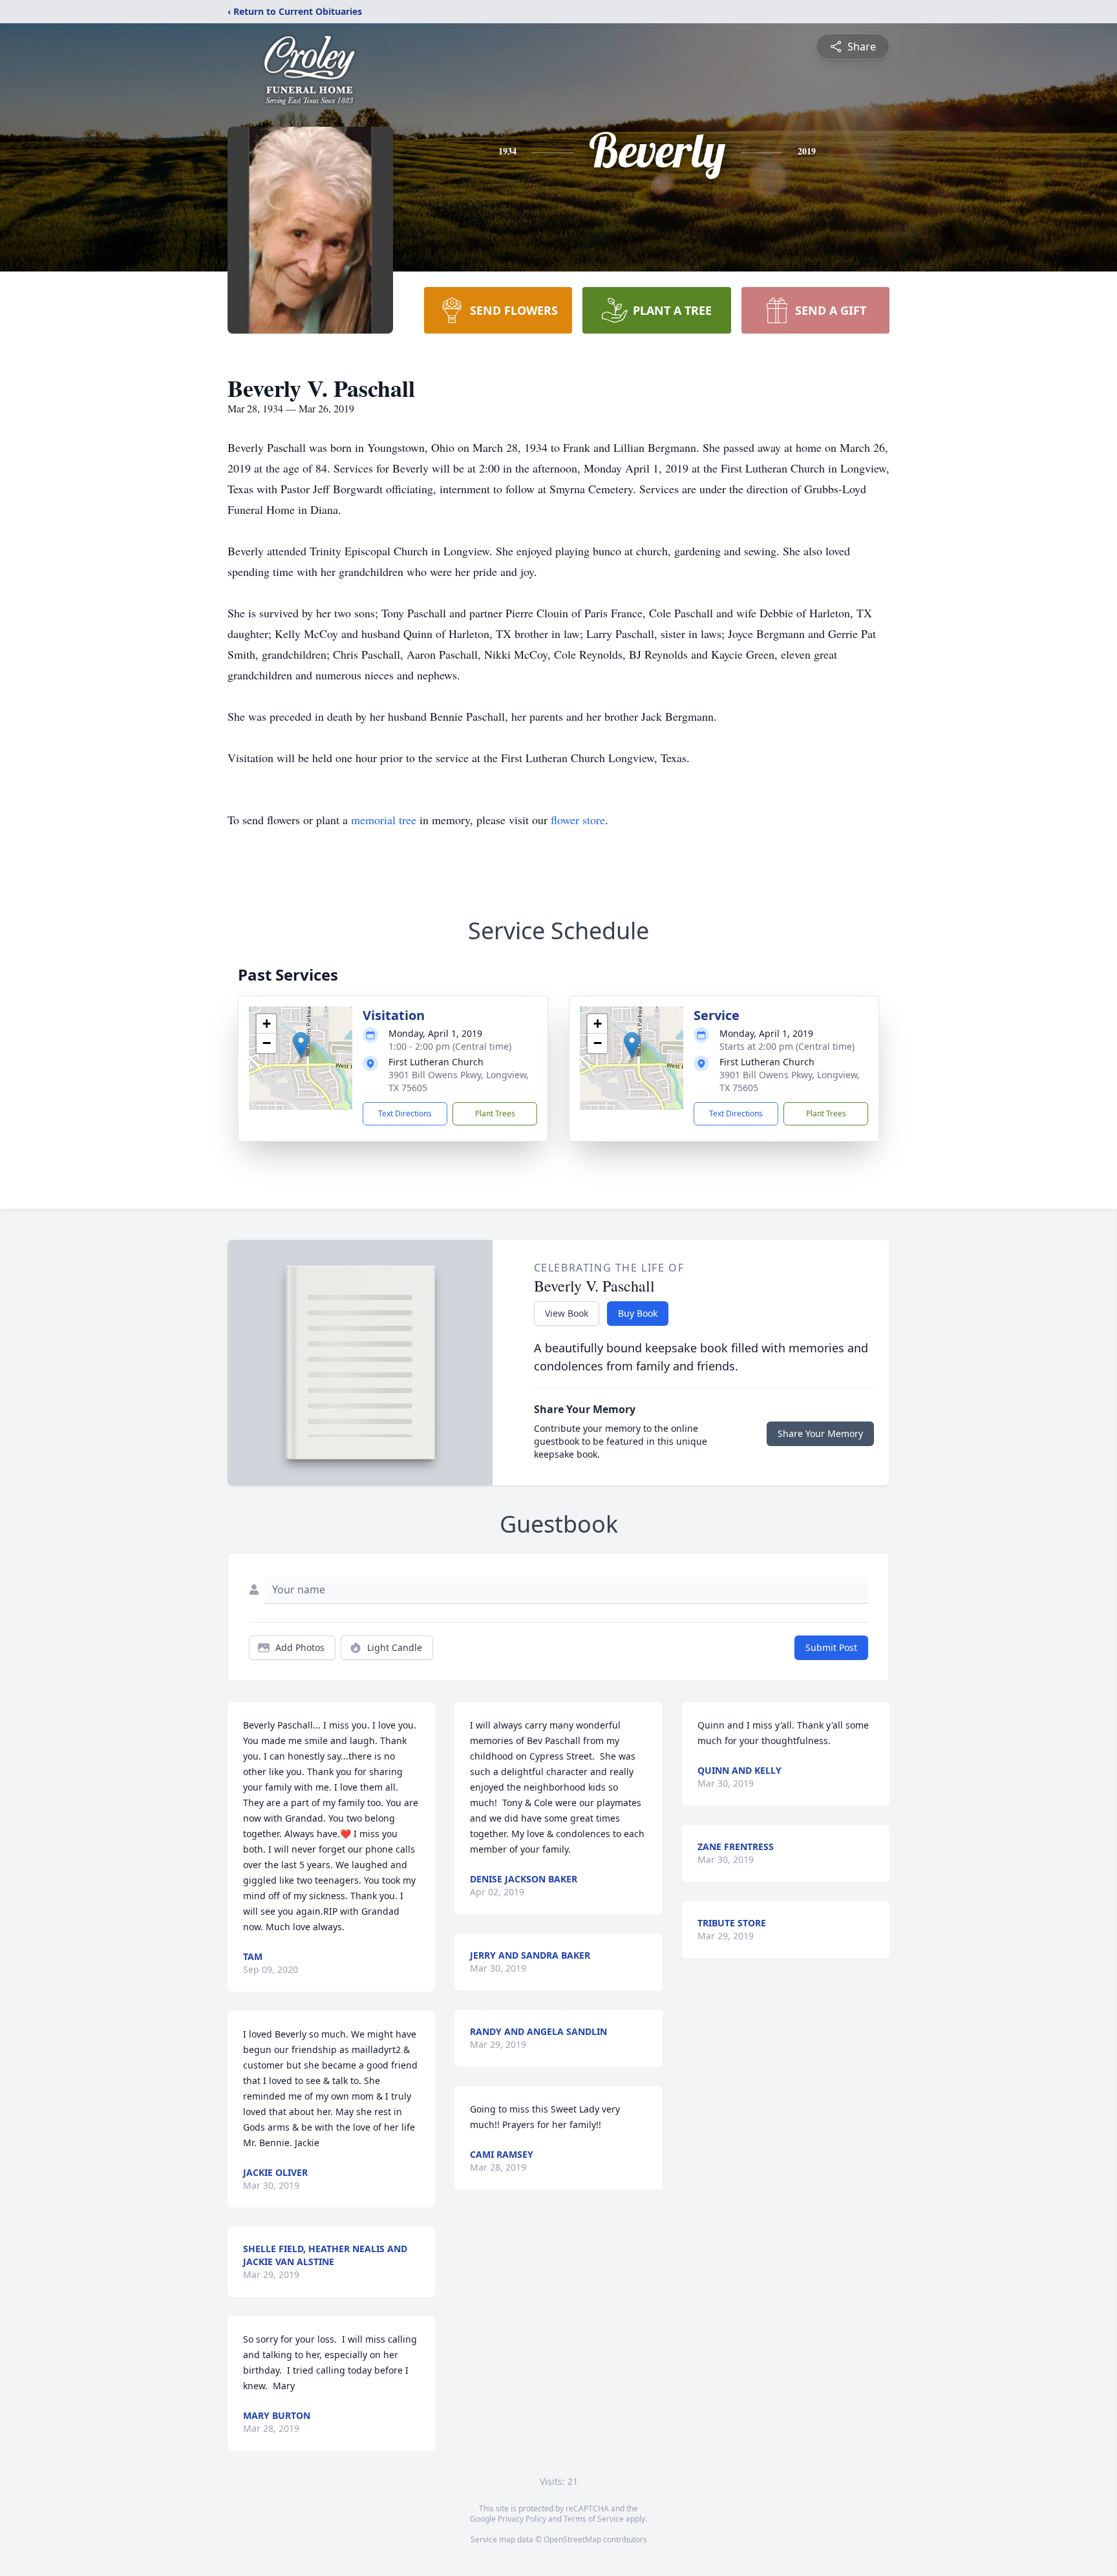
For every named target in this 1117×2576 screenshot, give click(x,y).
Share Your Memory (820, 1433)
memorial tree (384, 820)
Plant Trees (495, 1113)
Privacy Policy (522, 2519)
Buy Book (638, 1313)
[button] (301, 1045)
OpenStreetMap (572, 2539)
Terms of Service (594, 2519)
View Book (567, 1313)
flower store (578, 820)
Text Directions (405, 1113)
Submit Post (831, 1647)
